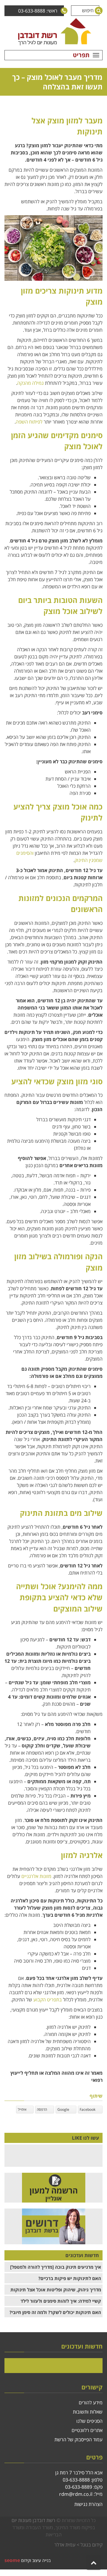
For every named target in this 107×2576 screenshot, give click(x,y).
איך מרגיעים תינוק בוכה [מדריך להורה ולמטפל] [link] (56, 2267)
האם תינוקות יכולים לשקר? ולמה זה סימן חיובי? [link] (55, 2312)
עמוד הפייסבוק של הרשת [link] (78, 2439)
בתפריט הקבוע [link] (48, 2000)
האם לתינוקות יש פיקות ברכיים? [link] (70, 2278)
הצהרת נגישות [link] (88, 2504)
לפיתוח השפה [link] (29, 422)
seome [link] (12, 2560)
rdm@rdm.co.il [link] (76, 2494)
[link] (53, 32)
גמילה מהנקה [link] (30, 383)
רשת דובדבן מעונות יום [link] (33, 2520)
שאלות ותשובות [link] (88, 2412)
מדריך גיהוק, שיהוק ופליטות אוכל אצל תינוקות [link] (56, 2290)
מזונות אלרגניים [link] (36, 1876)
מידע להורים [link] (91, 2403)
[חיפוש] (94, 11)
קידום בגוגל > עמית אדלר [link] (78, 2545)
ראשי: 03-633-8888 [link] (38, 11)
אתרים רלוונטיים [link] (87, 2430)
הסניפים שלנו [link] (89, 2421)
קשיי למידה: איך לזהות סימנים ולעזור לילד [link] (61, 2301)
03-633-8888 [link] (76, 2480)
